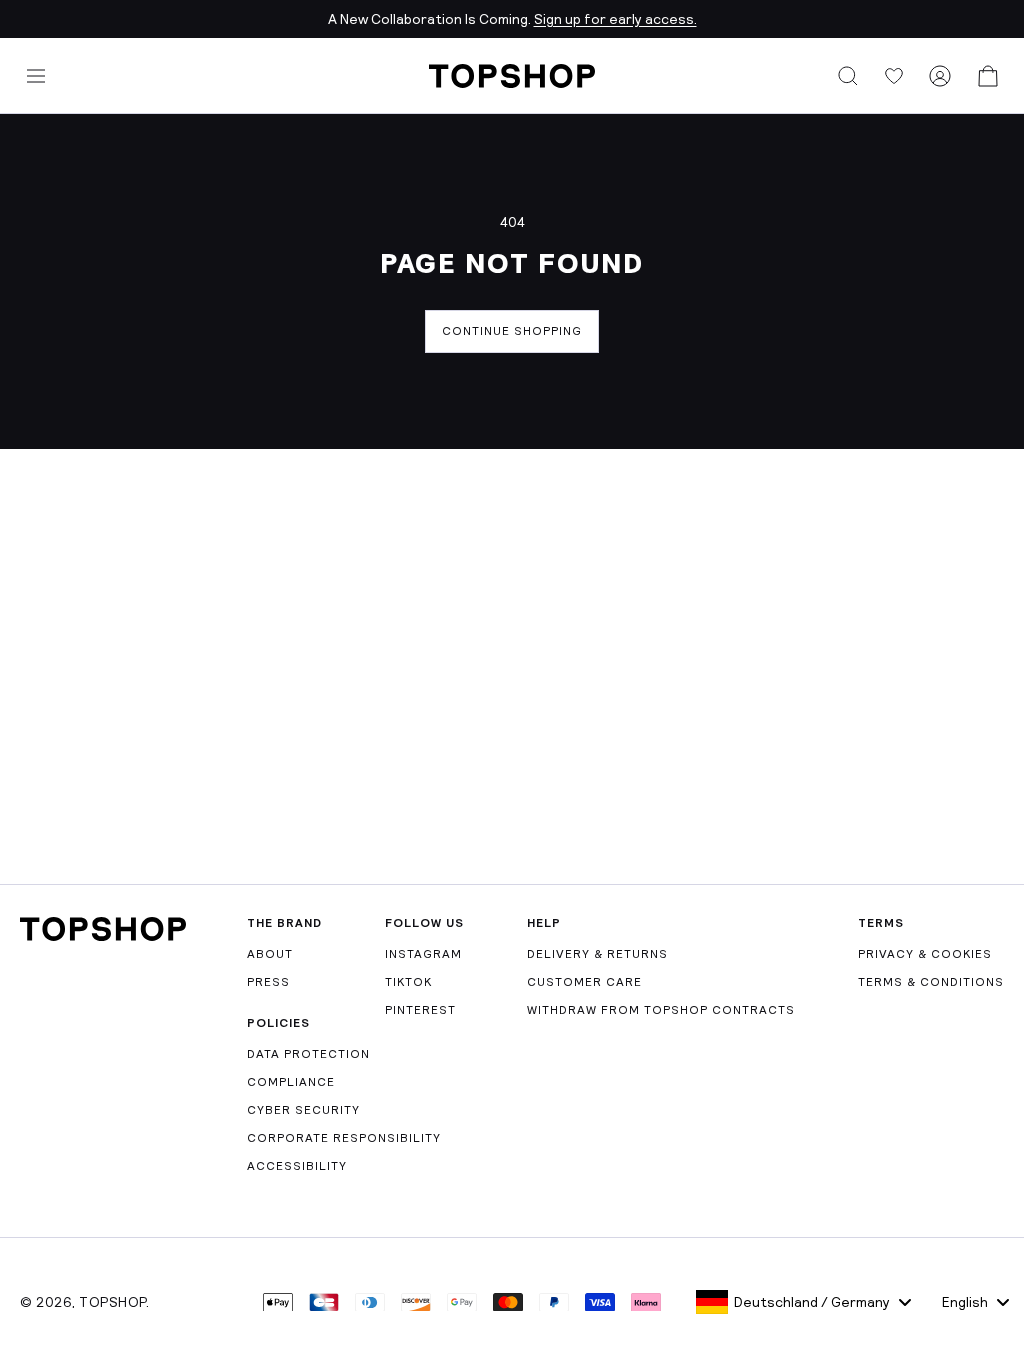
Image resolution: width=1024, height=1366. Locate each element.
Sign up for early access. (615, 19)
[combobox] (803, 1302)
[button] (848, 76)
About (270, 954)
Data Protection (308, 1054)
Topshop (112, 1302)
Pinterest (420, 1010)
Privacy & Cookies (925, 954)
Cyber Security (303, 1110)
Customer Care (584, 982)
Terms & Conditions (931, 982)
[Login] (940, 76)
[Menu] (36, 76)
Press (268, 982)
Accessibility (297, 1166)
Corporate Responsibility (344, 1138)
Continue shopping (512, 331)
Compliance (291, 1082)
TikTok (408, 982)
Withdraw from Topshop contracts (661, 1010)
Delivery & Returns (597, 954)
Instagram (423, 954)
